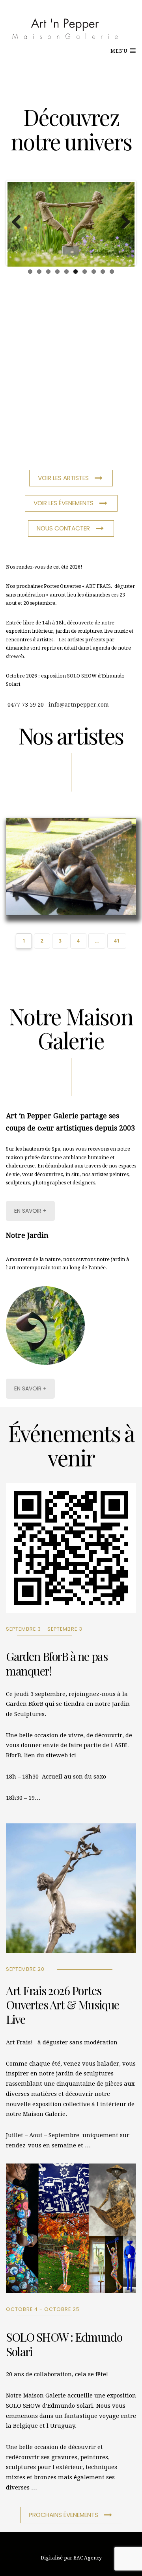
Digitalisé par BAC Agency (71, 2558)
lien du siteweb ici (50, 1755)
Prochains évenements (64, 2515)
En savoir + (30, 1211)
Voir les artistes (63, 478)
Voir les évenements (64, 503)
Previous (19, 223)
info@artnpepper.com (79, 705)
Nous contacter (63, 528)
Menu (120, 51)
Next (123, 223)
